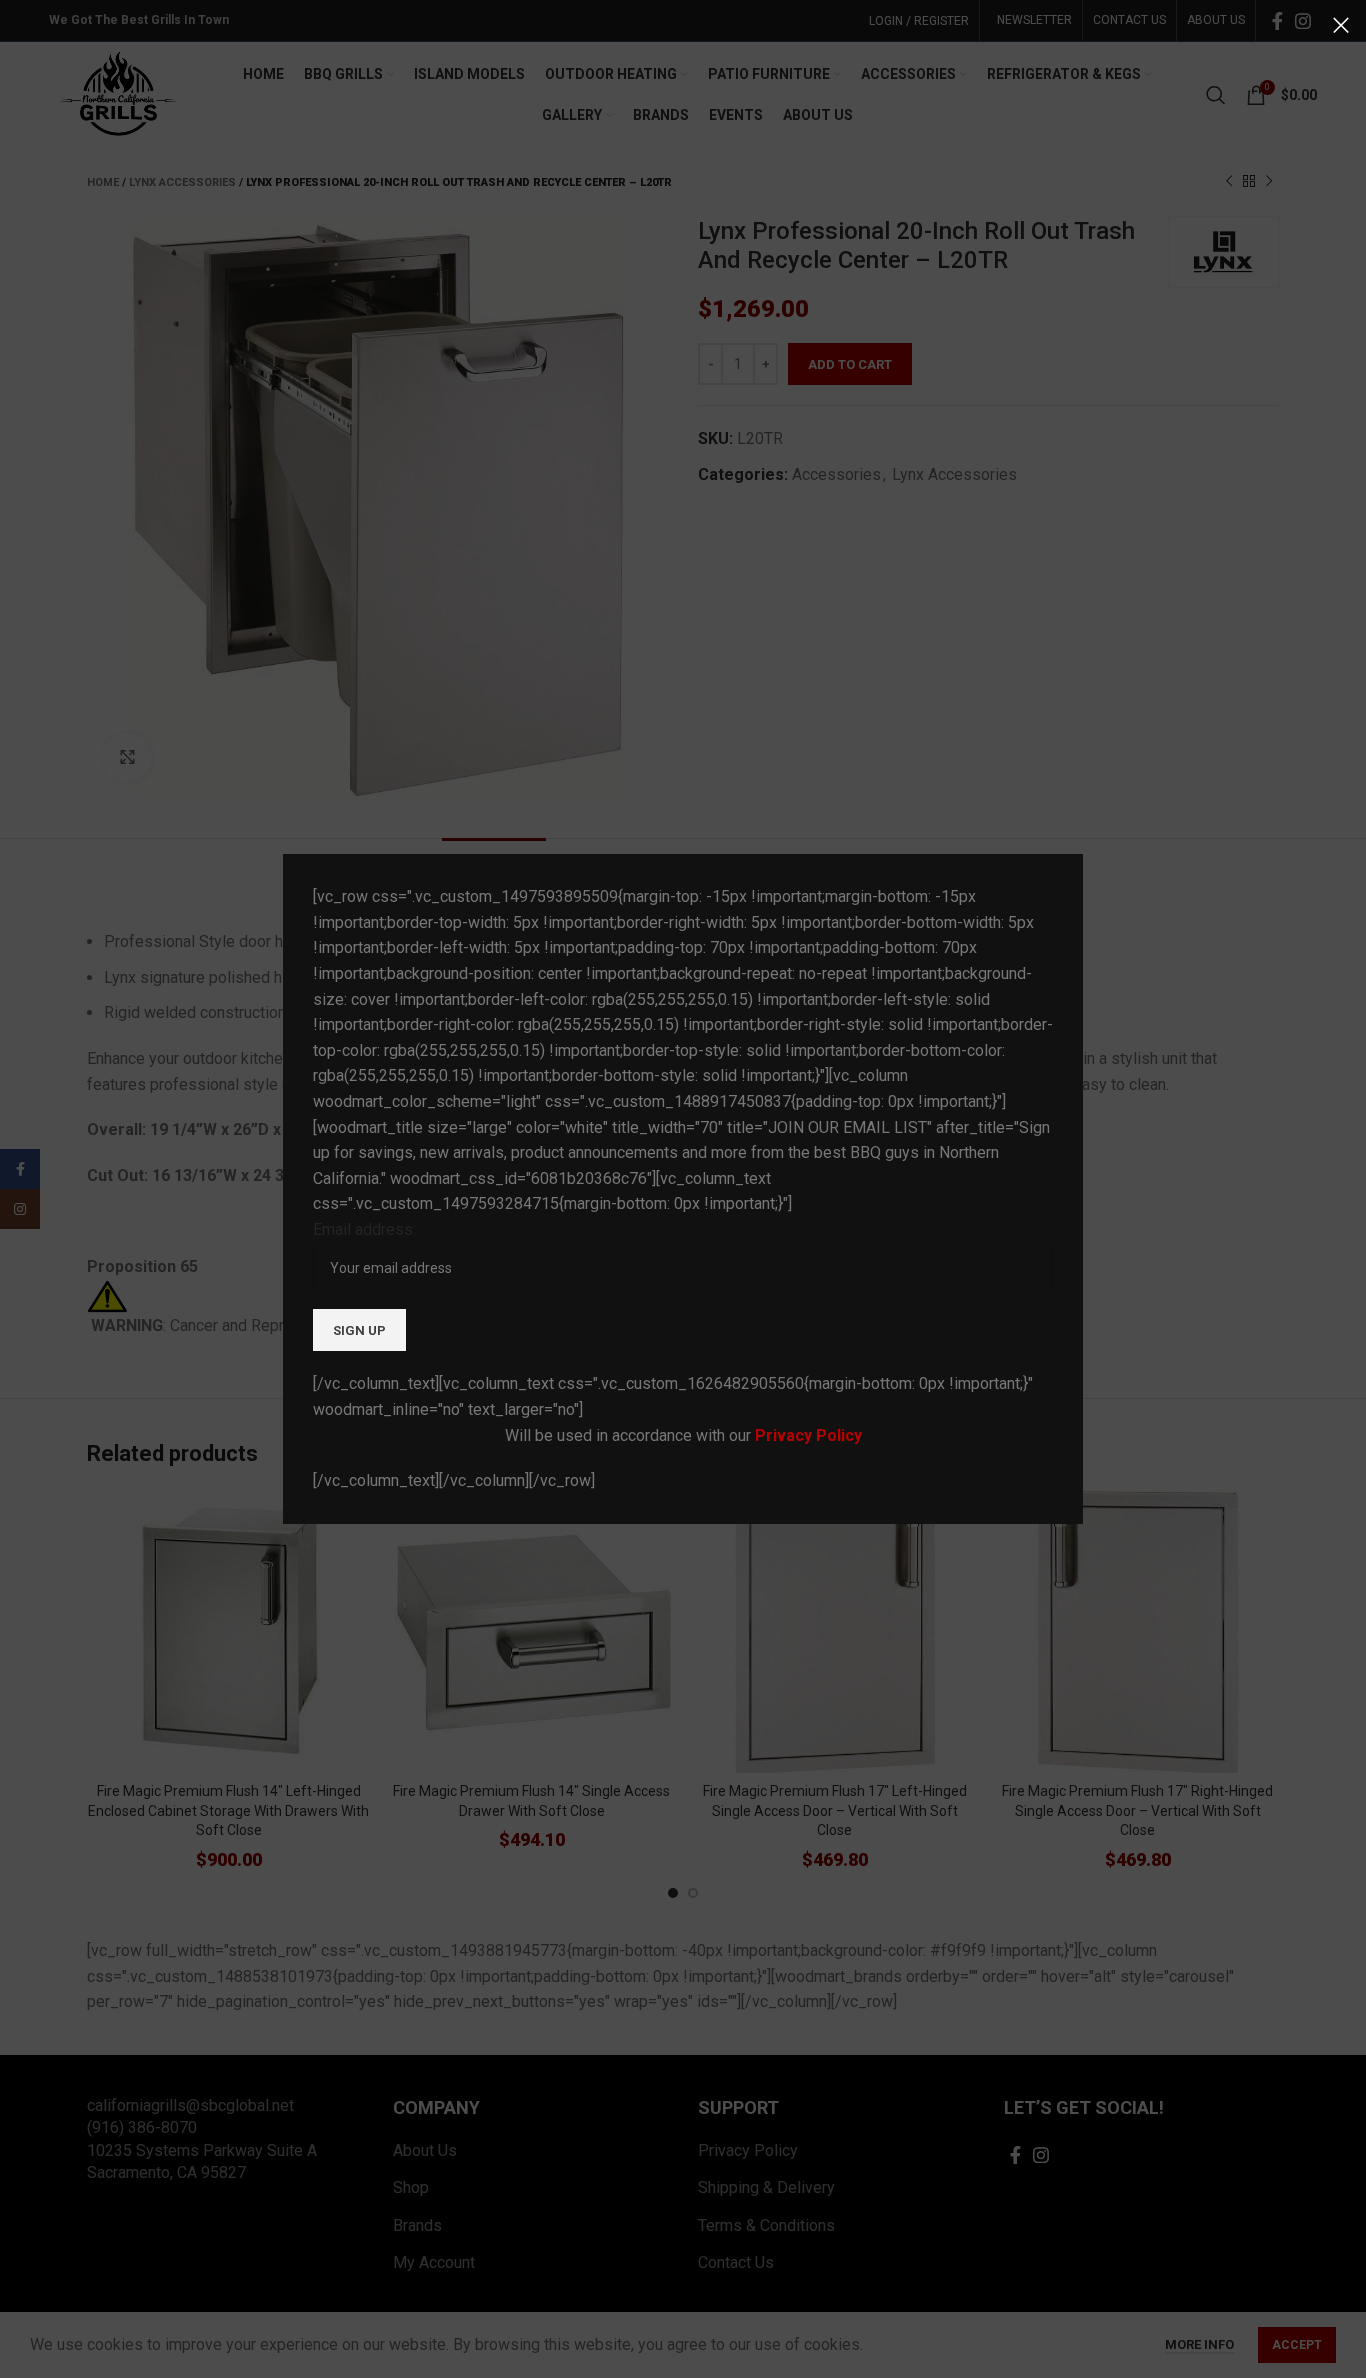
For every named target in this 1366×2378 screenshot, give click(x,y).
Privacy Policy (808, 1435)
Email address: (364, 1229)
